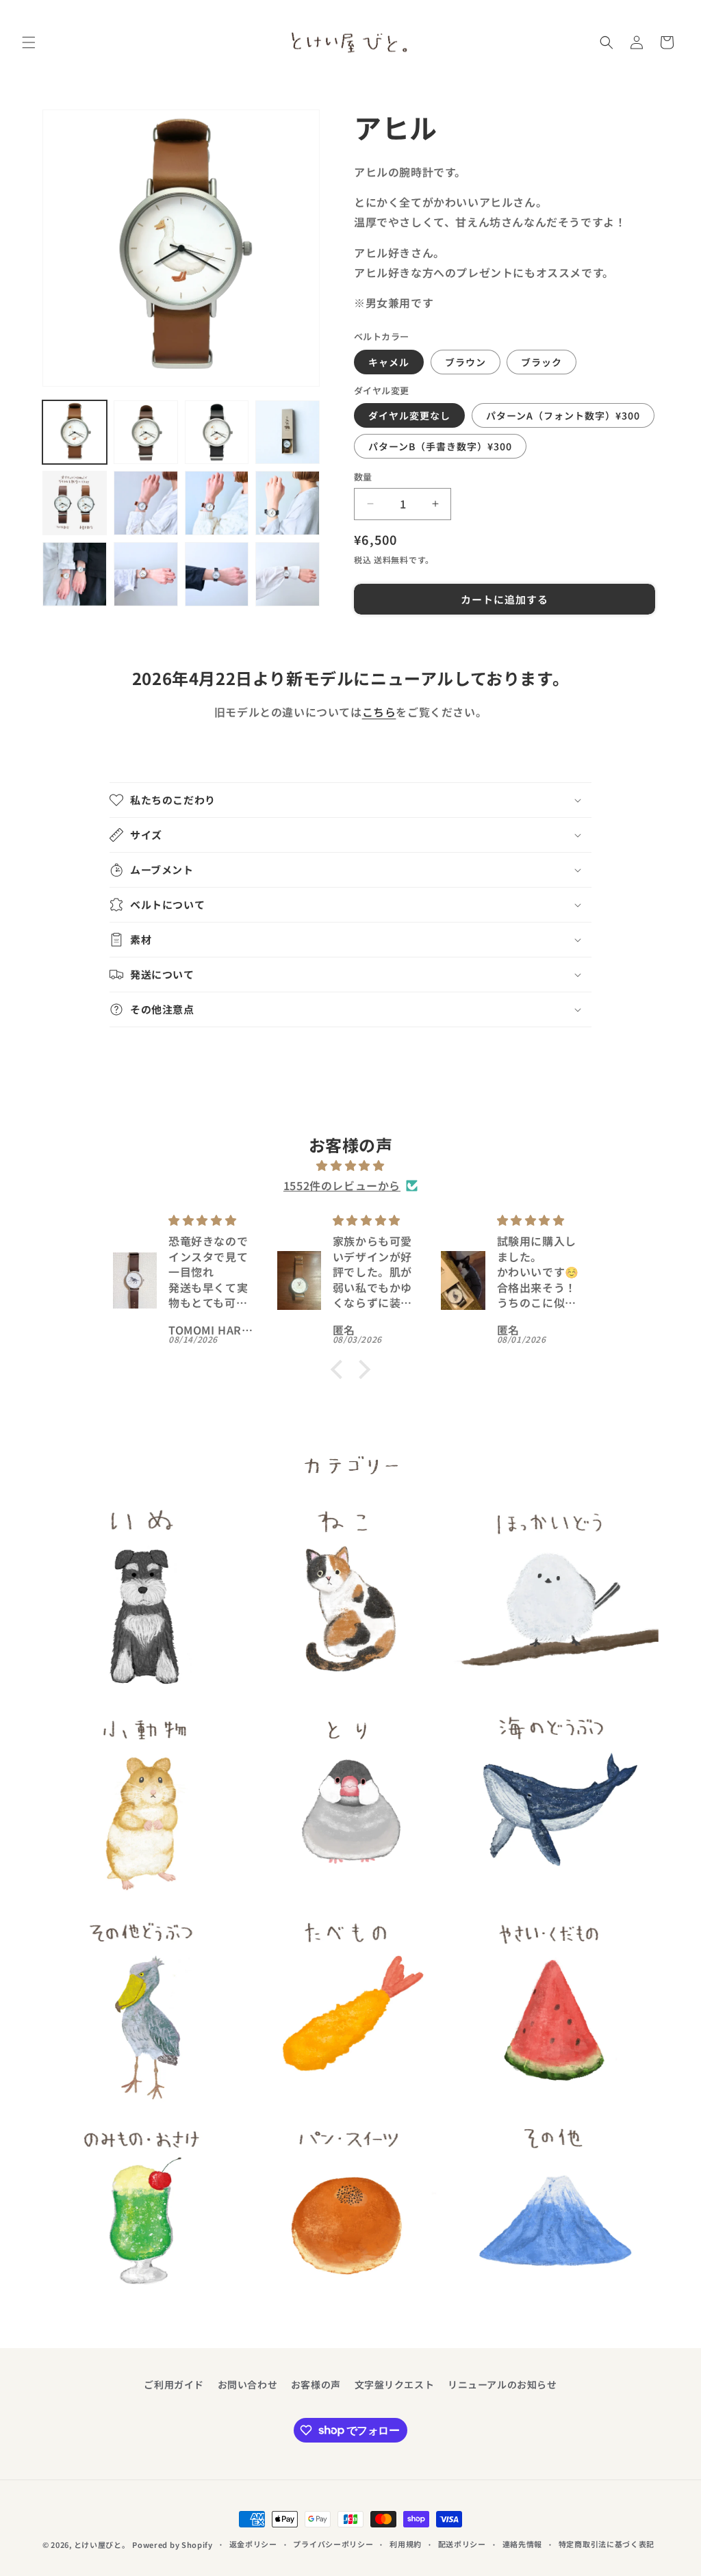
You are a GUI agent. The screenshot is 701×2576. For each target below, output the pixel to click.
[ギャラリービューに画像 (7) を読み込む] (217, 503)
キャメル (389, 362)
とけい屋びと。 (102, 2545)
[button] (29, 42)
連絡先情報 (523, 2544)
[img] (350, 1165)
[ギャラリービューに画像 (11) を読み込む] (217, 574)
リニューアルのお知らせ (502, 2384)
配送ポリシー (462, 2544)
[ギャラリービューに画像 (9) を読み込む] (75, 574)
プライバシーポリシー (333, 2544)
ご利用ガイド (174, 2384)
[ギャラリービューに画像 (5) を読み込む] (75, 503)
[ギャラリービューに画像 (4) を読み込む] (288, 433)
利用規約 (406, 2544)
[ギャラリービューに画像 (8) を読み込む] (288, 503)
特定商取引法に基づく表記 (607, 2544)
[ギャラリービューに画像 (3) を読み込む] (217, 433)
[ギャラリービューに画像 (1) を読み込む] (75, 433)
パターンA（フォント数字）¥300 (563, 415)
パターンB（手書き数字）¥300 (440, 446)
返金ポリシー (253, 2544)
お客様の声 (316, 2384)
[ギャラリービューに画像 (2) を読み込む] (146, 433)
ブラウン (466, 362)
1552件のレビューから (342, 1185)
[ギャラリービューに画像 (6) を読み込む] (146, 503)
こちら (379, 712)
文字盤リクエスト (395, 2384)
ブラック (541, 362)
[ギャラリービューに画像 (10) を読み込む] (146, 574)
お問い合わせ (248, 2384)
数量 (363, 477)
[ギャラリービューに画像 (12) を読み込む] (288, 574)
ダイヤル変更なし (409, 415)
